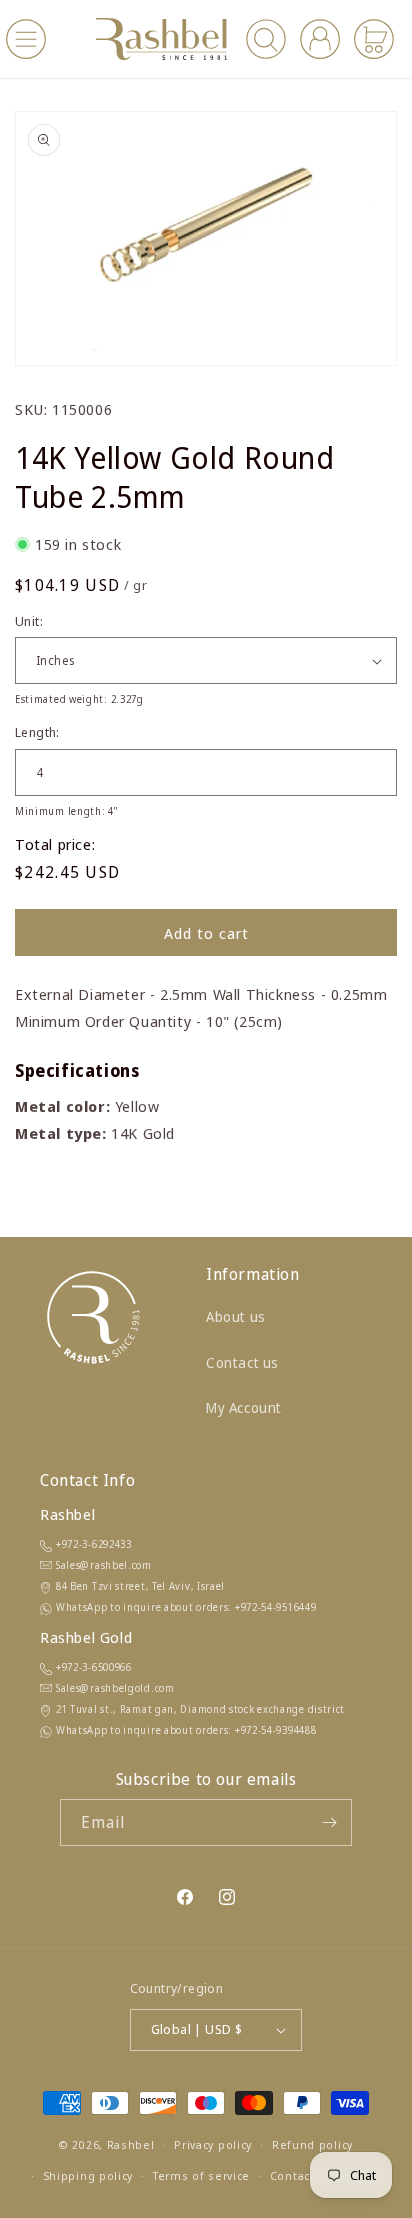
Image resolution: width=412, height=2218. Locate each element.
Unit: (29, 621)
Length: (37, 732)
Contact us (242, 1362)
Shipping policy (88, 2175)
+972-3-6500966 (94, 1667)
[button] (26, 39)
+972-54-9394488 (276, 1730)
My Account (244, 1407)
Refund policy (312, 2144)
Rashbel (131, 2144)
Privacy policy (213, 2144)
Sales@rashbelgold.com (115, 1688)
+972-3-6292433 (94, 1544)
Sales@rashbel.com (104, 1565)
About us (236, 1316)
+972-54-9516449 (276, 1607)
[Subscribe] (329, 1822)
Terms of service (201, 2175)
